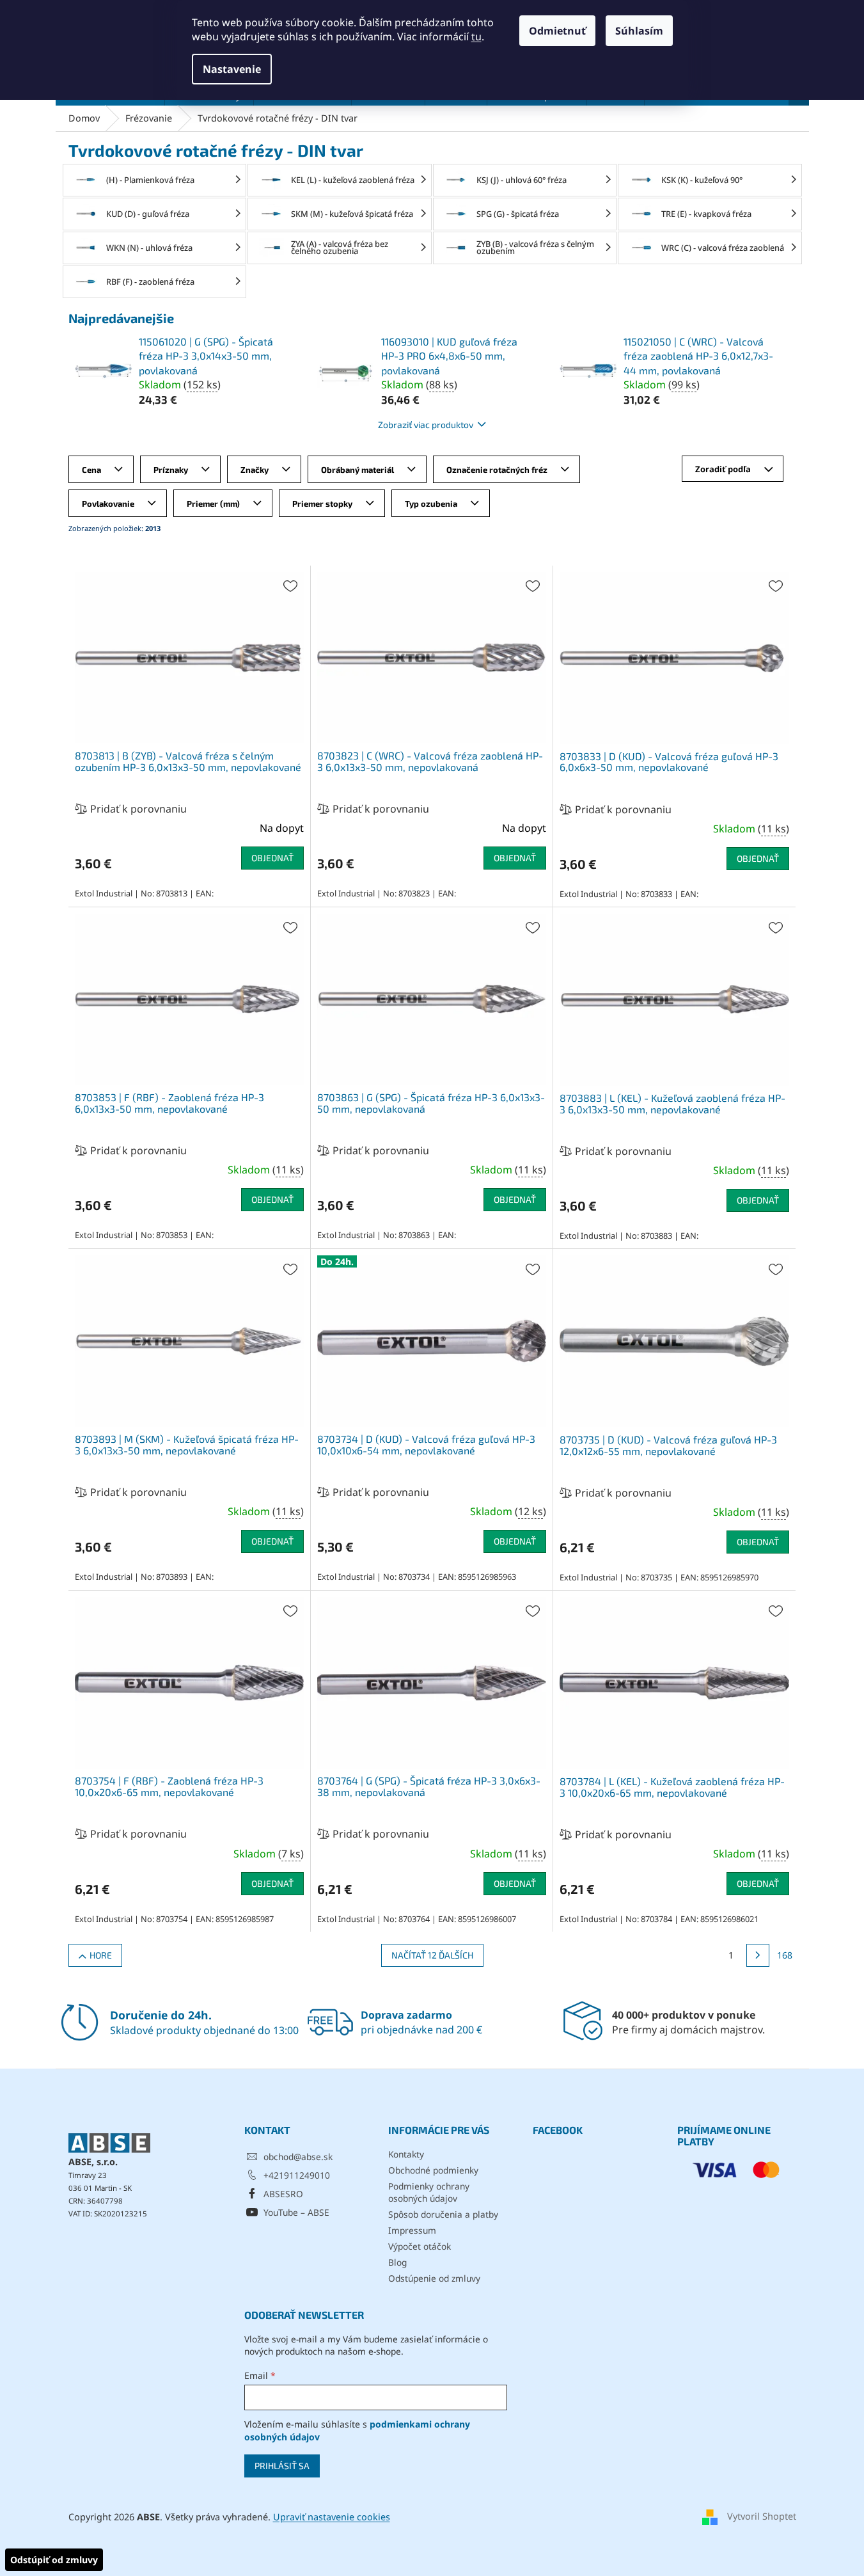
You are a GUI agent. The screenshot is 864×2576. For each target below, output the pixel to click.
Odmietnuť (557, 31)
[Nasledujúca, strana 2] (758, 1955)
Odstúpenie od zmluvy (434, 2278)
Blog (397, 2262)
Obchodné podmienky (433, 2170)
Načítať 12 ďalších (432, 1955)
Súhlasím (639, 31)
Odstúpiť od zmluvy (54, 2560)
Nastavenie (232, 69)
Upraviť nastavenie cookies (332, 2517)
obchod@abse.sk (298, 2157)
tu (476, 36)
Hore (101, 1955)
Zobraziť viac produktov (426, 425)
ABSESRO (283, 2194)
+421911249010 (297, 2175)
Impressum (412, 2230)
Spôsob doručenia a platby (443, 2214)
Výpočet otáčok (420, 2246)
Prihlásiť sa (282, 2466)
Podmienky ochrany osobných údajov (429, 2192)
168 (785, 1955)
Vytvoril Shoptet (762, 2516)
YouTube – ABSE (296, 2212)
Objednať (272, 858)
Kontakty (406, 2154)
